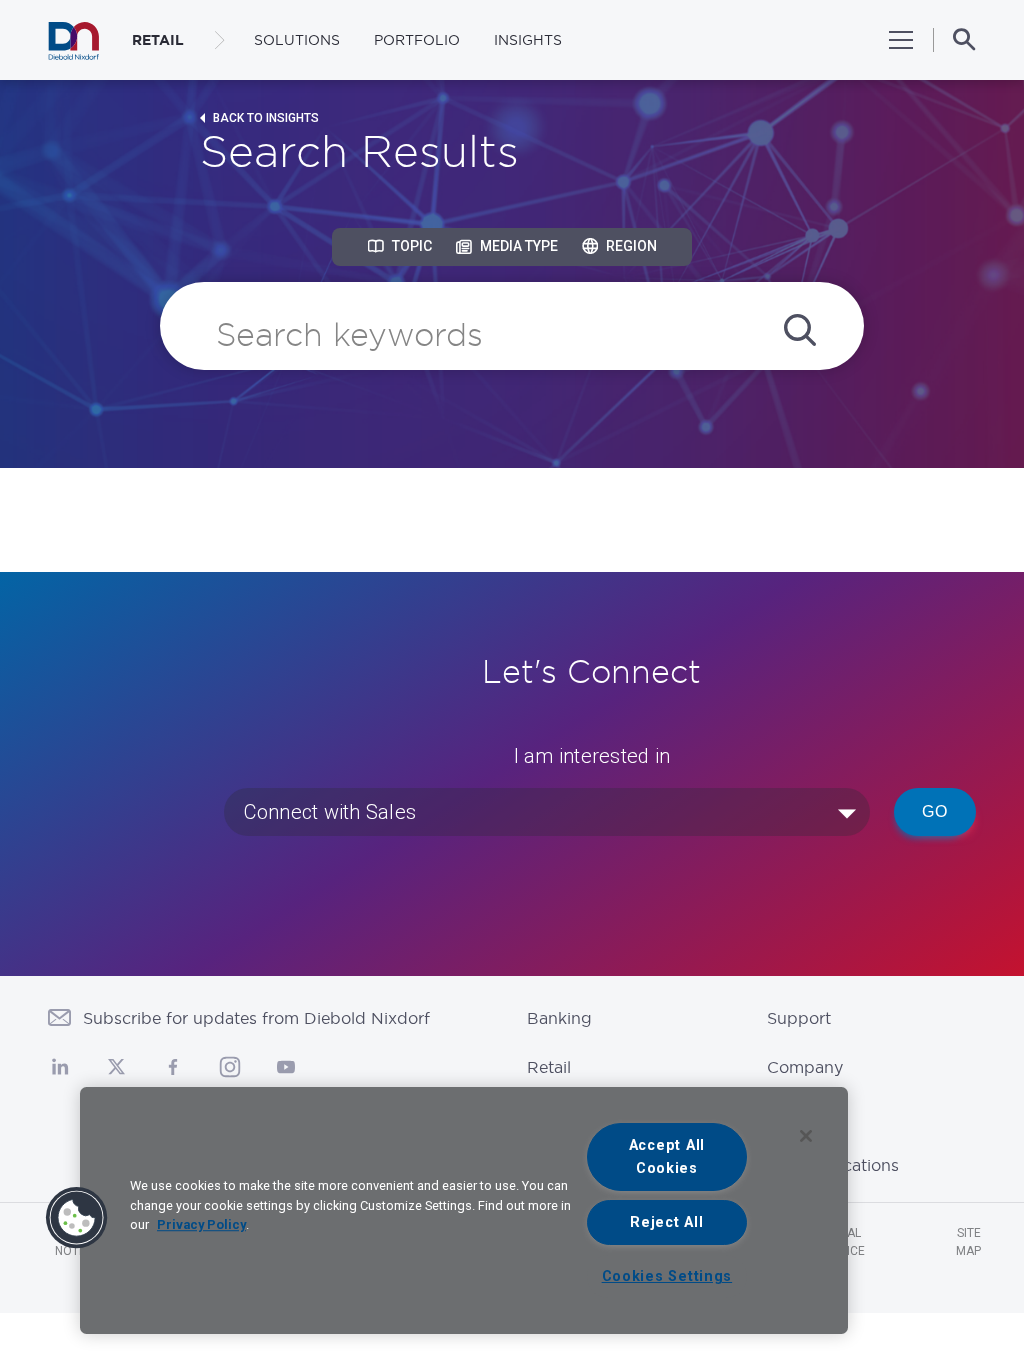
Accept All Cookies (667, 1157)
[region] (464, 1210)
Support (799, 1018)
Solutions (297, 40)
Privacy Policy (201, 1224)
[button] (77, 1218)
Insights (528, 40)
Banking (559, 1018)
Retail (549, 1067)
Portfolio (417, 40)
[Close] (806, 1136)
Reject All (666, 1222)
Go (935, 811)
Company (805, 1067)
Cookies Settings (667, 1276)
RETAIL (158, 40)
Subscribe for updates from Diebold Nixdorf (256, 1018)
